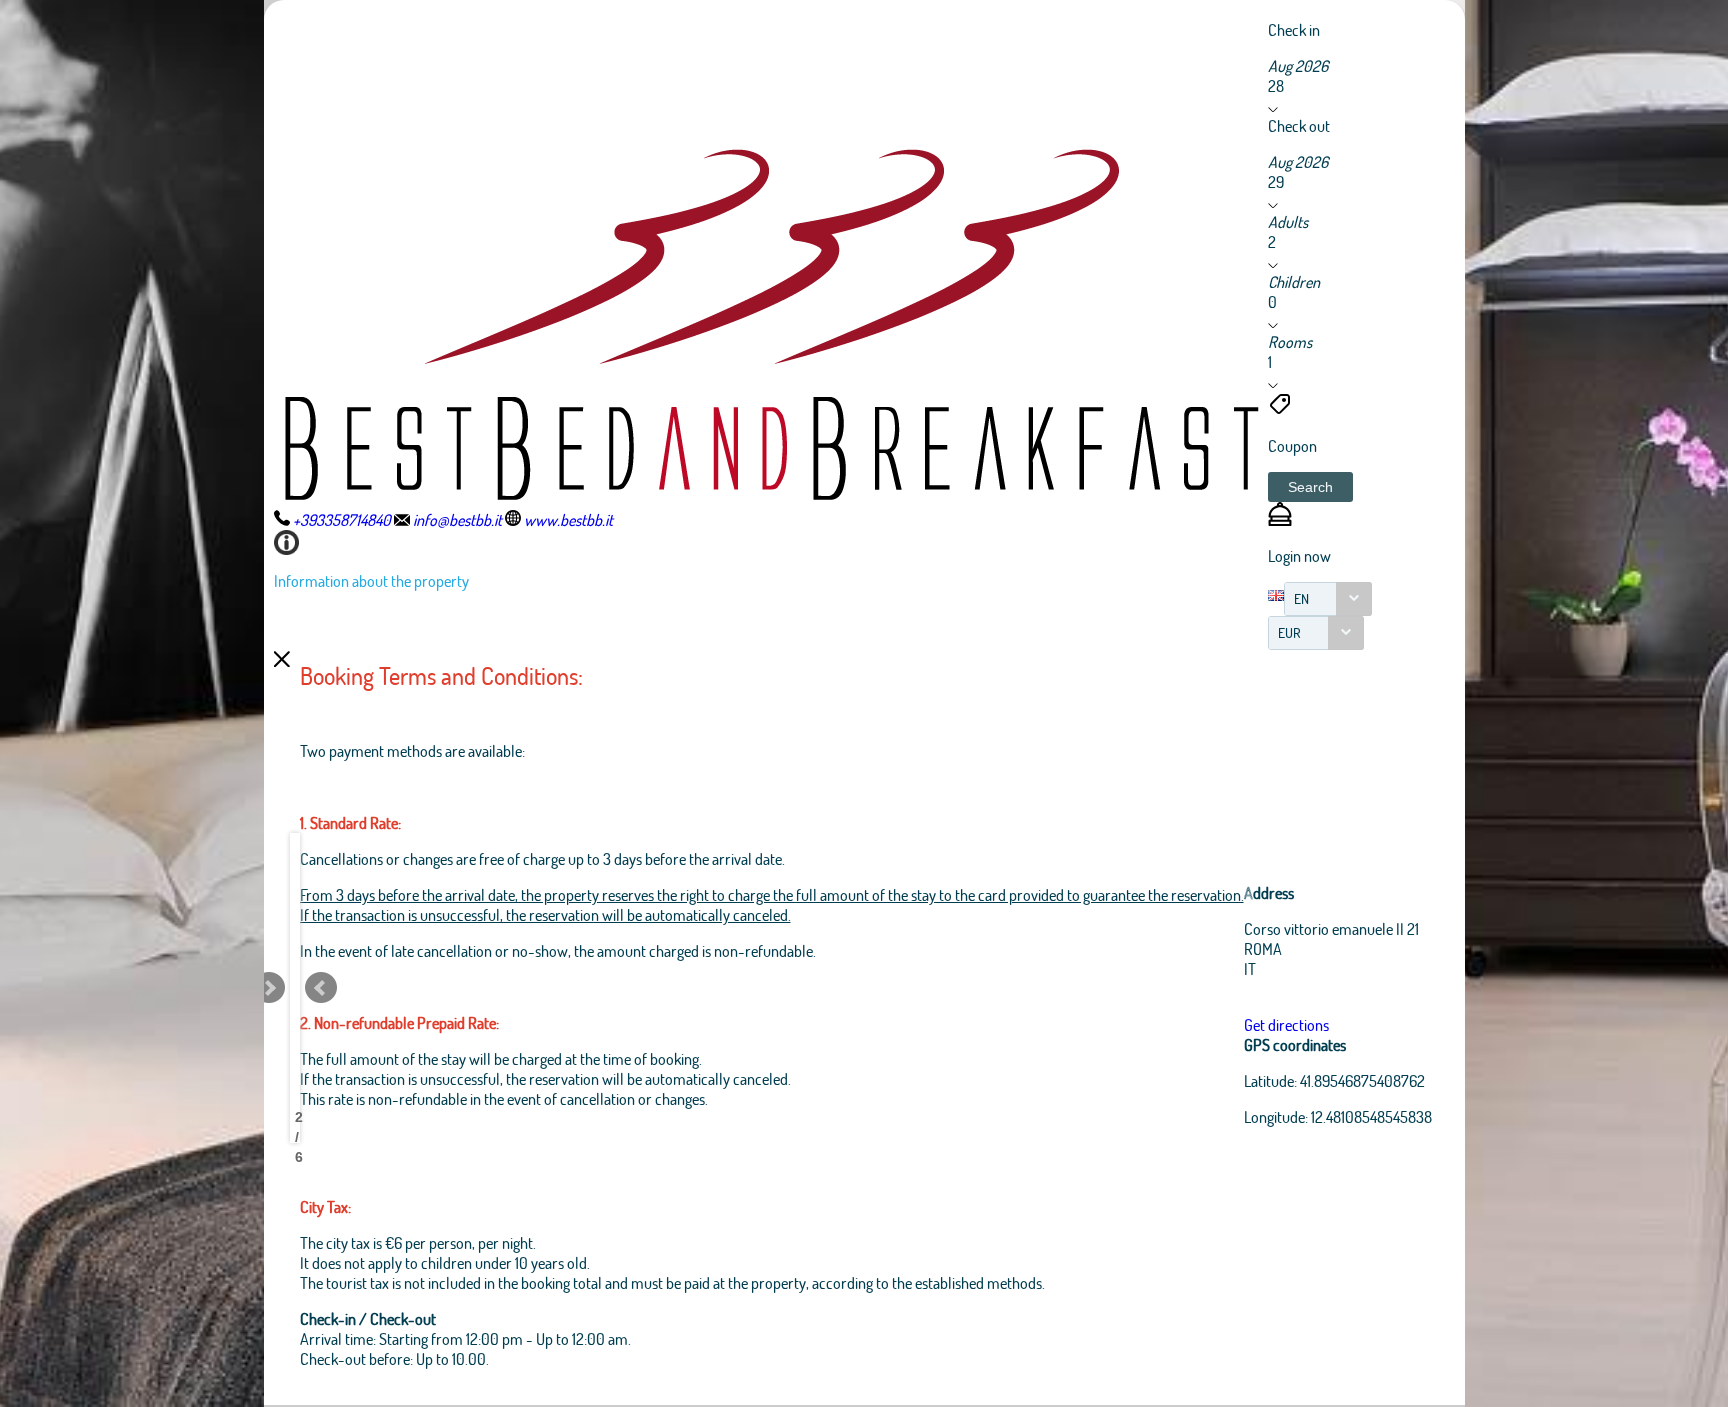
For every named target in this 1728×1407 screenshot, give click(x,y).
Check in (1294, 29)
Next (269, 988)
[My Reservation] (1280, 519)
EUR (1289, 632)
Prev (321, 988)
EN (1301, 598)
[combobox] (1328, 599)
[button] (1310, 487)
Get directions (1286, 1024)
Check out (1299, 125)
